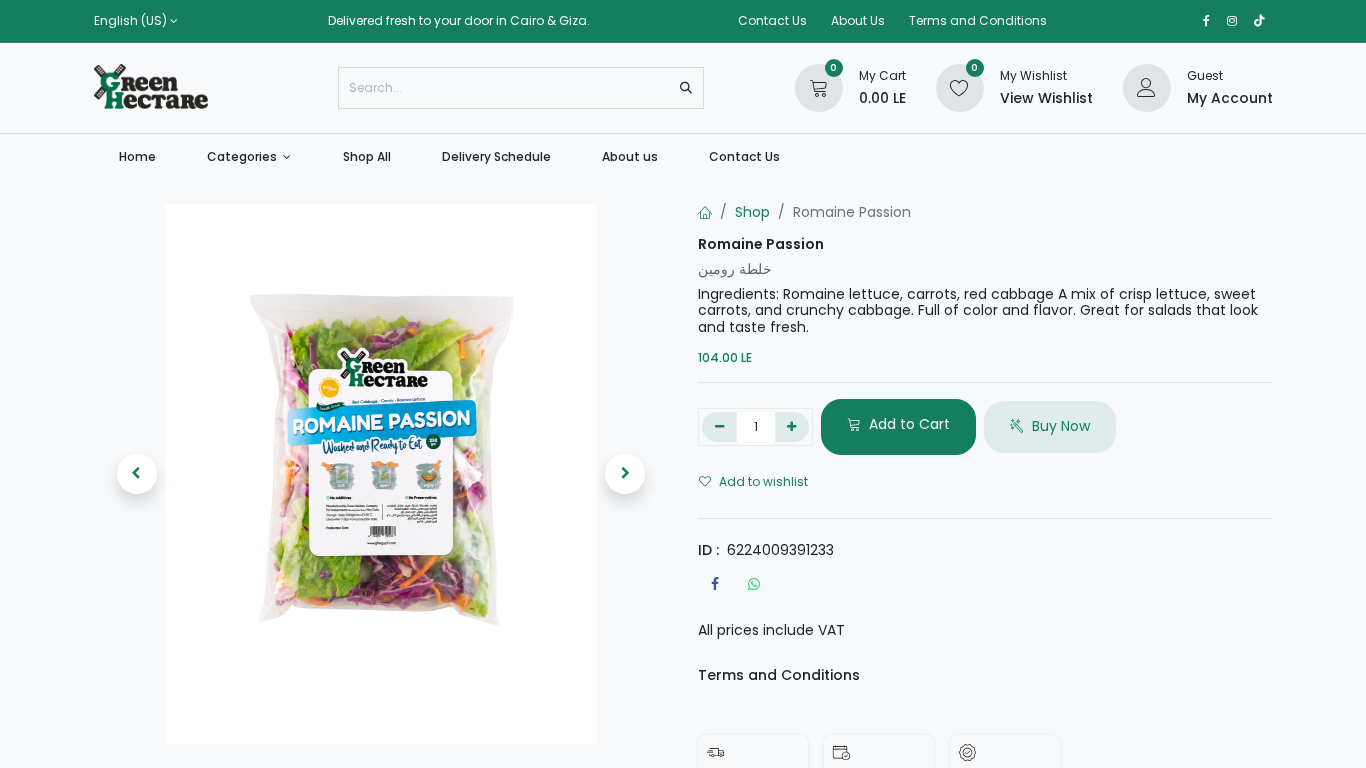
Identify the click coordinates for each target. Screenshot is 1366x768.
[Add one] (792, 427)
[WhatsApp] (754, 584)
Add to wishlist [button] (763, 481)
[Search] (686, 88)
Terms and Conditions (978, 20)
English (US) (130, 21)
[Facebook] (715, 584)
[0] (819, 86)
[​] (1206, 21)
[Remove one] (719, 427)
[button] (137, 474)
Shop (752, 212)
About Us (858, 20)
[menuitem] (138, 157)
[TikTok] (1259, 21)
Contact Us (772, 20)
